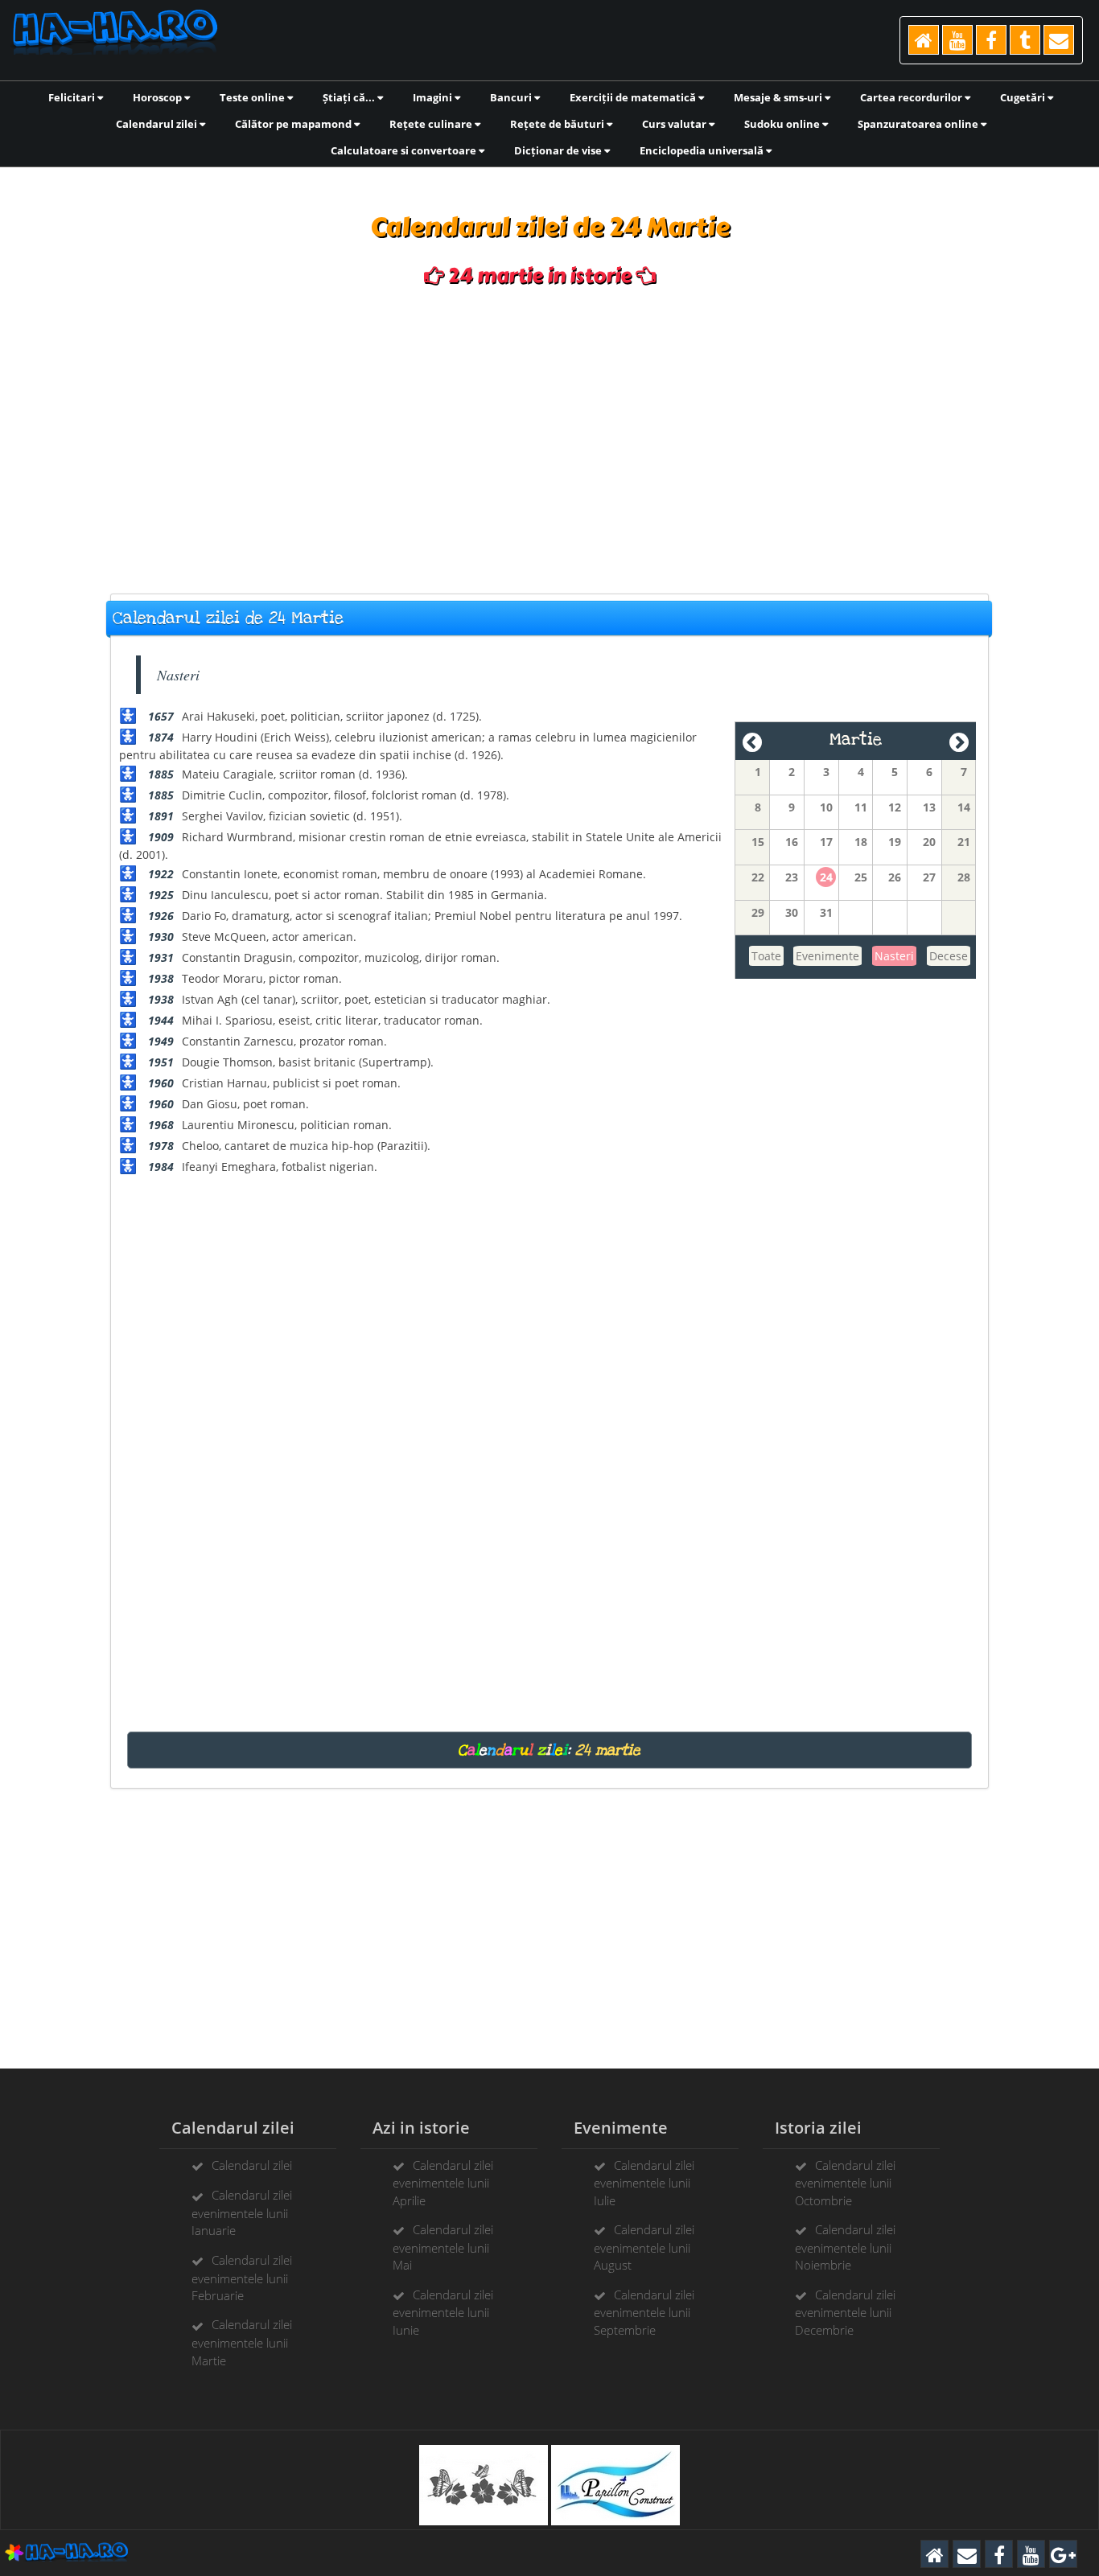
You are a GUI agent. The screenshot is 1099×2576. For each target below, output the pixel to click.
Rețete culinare (432, 124)
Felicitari (73, 97)
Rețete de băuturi (558, 124)
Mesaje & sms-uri (779, 97)
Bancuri (512, 97)
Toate (766, 956)
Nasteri (894, 956)
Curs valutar (675, 124)
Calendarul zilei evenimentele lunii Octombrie (845, 2183)
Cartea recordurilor (912, 97)
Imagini (434, 97)
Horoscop (158, 97)
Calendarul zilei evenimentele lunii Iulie (644, 2183)
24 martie (608, 1750)
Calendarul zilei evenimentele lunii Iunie (443, 2312)
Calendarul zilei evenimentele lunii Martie (242, 2342)
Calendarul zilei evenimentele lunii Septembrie (644, 2312)
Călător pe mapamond (294, 124)
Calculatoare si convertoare (405, 150)
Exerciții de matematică (634, 97)
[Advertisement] (549, 441)
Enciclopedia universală (703, 150)
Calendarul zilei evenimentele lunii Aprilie (443, 2183)
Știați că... (350, 97)
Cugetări (1024, 97)
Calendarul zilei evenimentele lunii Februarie (242, 2278)
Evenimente (827, 956)
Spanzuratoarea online (919, 124)
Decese (949, 956)
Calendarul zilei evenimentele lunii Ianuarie (242, 2212)
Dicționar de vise (559, 150)
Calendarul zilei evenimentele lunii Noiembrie (845, 2247)
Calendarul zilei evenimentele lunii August (644, 2247)
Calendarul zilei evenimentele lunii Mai (443, 2247)
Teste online (253, 97)
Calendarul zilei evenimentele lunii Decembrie (845, 2312)
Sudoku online (783, 124)
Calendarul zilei (158, 124)
